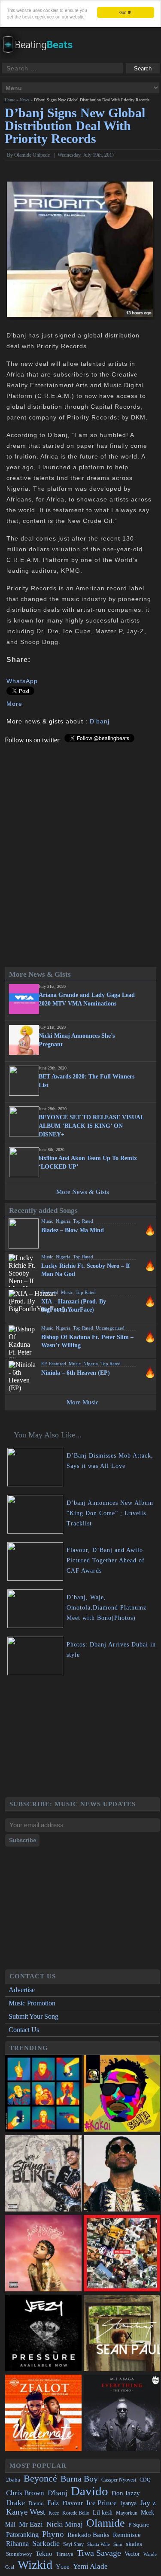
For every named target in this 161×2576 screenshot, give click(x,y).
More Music (83, 1402)
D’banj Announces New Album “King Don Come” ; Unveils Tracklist (110, 1513)
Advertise (22, 1990)
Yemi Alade (90, 2566)
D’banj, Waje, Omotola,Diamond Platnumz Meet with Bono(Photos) (106, 1608)
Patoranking (22, 2535)
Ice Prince (102, 2503)
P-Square (139, 2525)
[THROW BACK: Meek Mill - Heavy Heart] (122, 2254)
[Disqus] (80, 851)
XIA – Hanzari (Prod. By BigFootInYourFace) (74, 1306)
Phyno (53, 2534)
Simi (118, 2544)
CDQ (145, 2480)
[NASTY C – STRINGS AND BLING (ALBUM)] (43, 2174)
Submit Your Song (33, 2016)
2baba (13, 2480)
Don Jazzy (126, 2493)
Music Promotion (32, 2003)
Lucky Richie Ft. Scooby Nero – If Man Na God (86, 1270)
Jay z (148, 2503)
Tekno (44, 2554)
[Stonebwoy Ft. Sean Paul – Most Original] (122, 2334)
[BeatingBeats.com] (41, 56)
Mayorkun (127, 2513)
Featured (50, 1292)
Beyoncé (40, 2478)
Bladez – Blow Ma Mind (73, 1230)
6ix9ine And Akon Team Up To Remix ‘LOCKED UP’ (88, 1162)
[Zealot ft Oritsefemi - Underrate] (43, 2414)
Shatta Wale (99, 2544)
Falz (53, 2503)
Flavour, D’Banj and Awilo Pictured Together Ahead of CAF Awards (106, 1560)
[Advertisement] (82, 1738)
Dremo (36, 2503)
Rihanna (17, 2544)
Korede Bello (76, 2513)
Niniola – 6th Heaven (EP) (76, 1373)
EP (44, 1364)
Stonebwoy (19, 2554)
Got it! (125, 12)
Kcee (54, 2513)
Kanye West (26, 2512)
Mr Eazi (31, 2524)
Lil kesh (103, 2513)
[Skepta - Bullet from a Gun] (43, 2094)
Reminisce (127, 2535)
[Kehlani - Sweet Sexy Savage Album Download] (43, 2254)
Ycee (63, 2567)
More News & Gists (83, 1192)
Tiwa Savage (99, 2553)
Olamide (106, 2523)
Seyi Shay (73, 2544)
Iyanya (128, 2503)
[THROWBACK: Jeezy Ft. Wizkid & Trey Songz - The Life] (43, 2334)
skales (134, 2544)
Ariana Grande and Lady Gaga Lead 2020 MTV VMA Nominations (87, 999)
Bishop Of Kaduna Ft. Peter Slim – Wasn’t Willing (87, 1341)
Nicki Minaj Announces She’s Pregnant (77, 1040)
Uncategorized (110, 1328)
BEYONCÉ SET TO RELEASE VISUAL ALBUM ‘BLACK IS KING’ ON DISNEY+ (91, 1126)
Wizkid (35, 2565)
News (24, 100)
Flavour (73, 2503)
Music (47, 1221)
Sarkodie (46, 2543)
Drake (15, 2503)
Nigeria (63, 1221)
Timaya (65, 2554)
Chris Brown (25, 2493)
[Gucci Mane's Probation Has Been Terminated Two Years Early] (122, 2174)
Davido (90, 2491)
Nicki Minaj (65, 2524)
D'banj (100, 721)
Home (10, 100)
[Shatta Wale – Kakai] (122, 2094)
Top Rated (83, 1221)
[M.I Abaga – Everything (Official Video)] (122, 2414)
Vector (132, 2554)
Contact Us (24, 2030)
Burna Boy (79, 2479)
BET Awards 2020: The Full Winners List (87, 1081)
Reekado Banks (88, 2535)
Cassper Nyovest (119, 2480)
